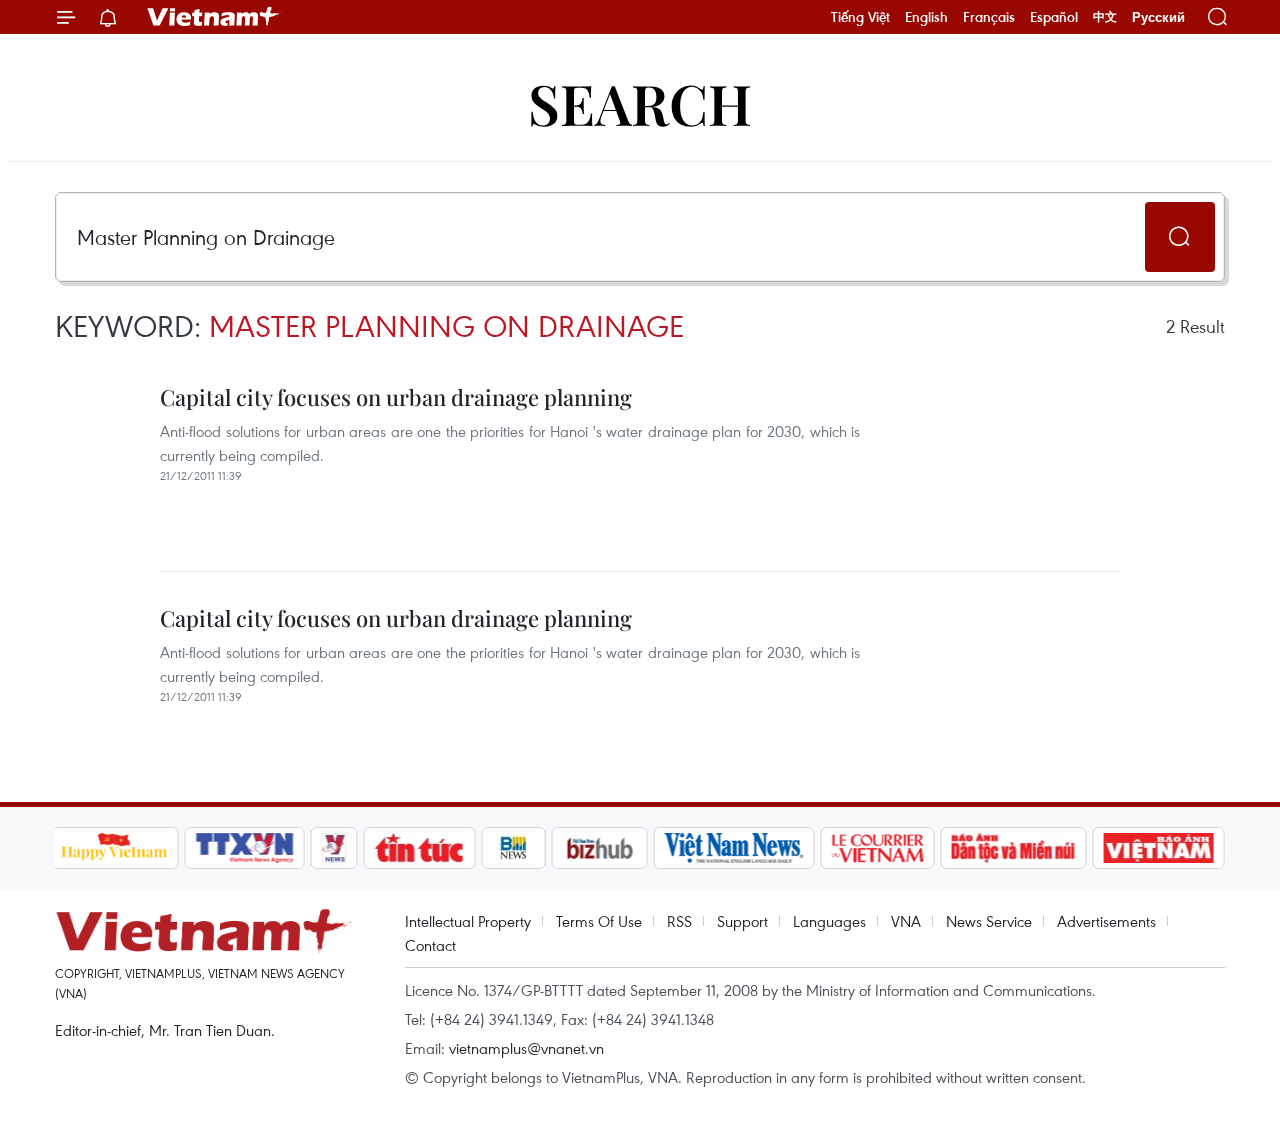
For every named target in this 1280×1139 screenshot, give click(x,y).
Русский (1158, 17)
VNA (906, 921)
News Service (989, 921)
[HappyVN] (115, 848)
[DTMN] (1014, 848)
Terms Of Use (599, 921)
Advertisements (1106, 921)
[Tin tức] (419, 848)
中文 (1105, 17)
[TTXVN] (244, 848)
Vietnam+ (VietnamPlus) (214, 17)
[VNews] (333, 848)
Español (1054, 17)
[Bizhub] (600, 848)
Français (989, 17)
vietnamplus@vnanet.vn (526, 1048)
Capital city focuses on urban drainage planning (396, 397)
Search (640, 102)
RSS (679, 921)
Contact (430, 945)
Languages (829, 921)
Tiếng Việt (860, 17)
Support (742, 921)
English (926, 17)
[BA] (1159, 848)
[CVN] (878, 848)
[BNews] (513, 848)
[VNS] (734, 848)
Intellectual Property (468, 921)
